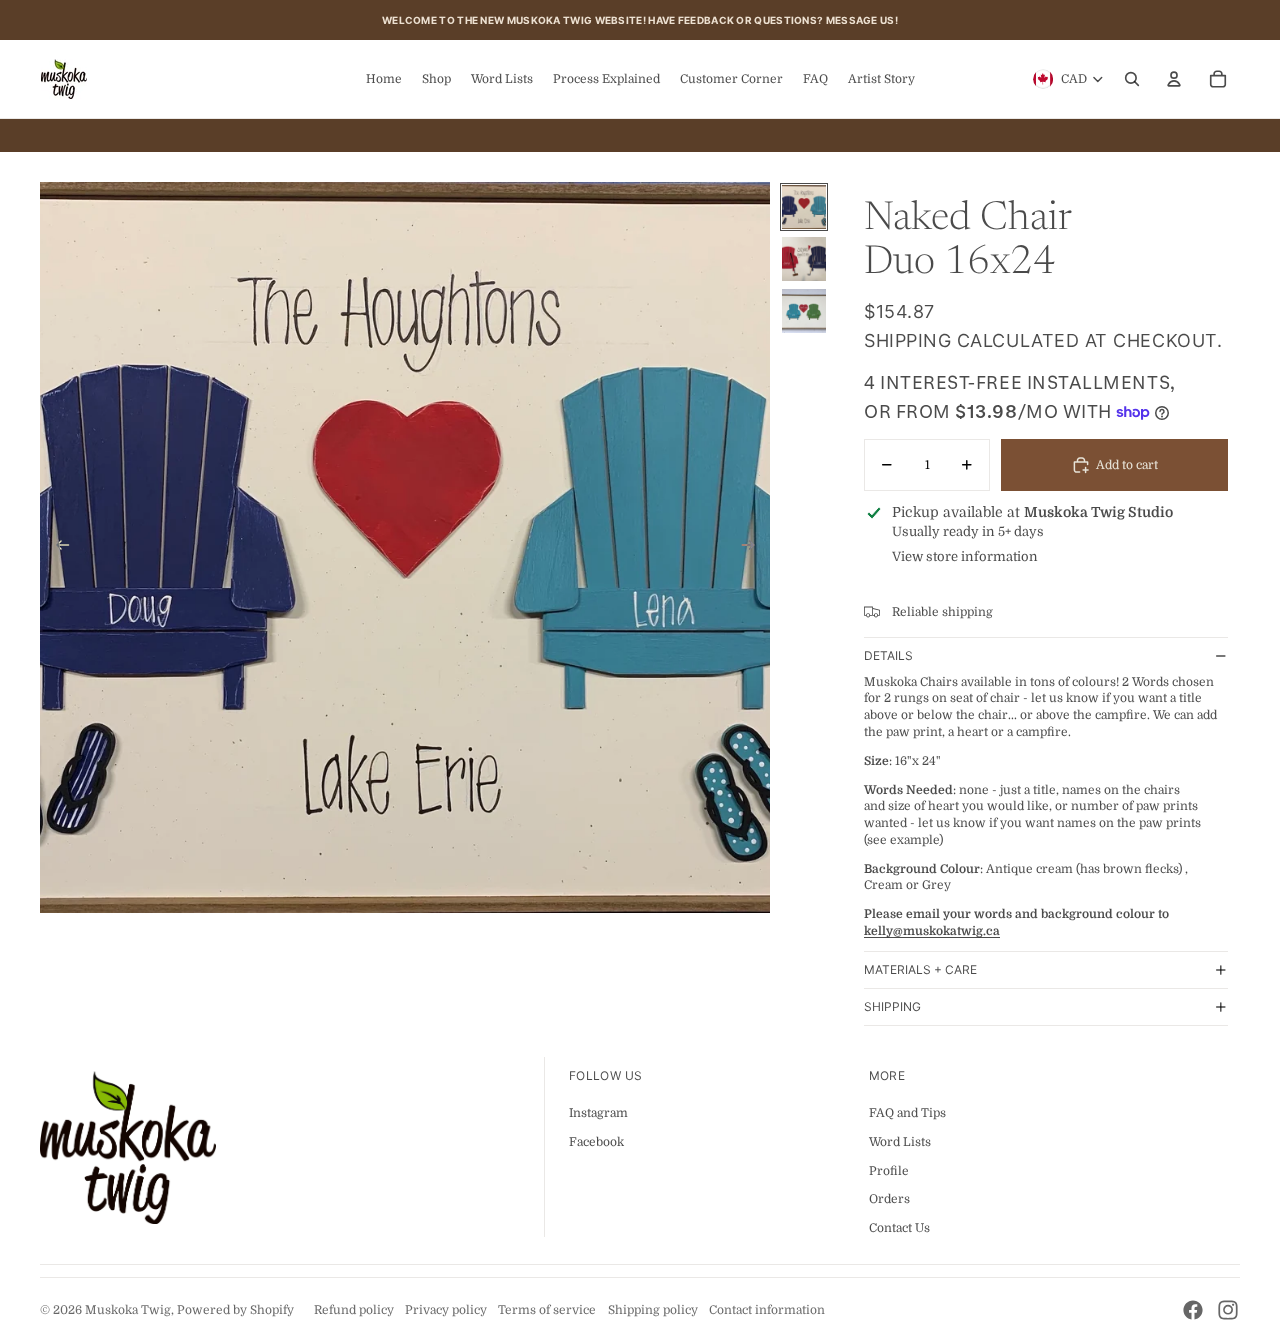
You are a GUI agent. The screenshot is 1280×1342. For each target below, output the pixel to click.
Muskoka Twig (128, 1310)
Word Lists (900, 1142)
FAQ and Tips (907, 1113)
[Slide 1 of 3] (804, 207)
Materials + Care (920, 969)
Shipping (892, 1006)
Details (888, 655)
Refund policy (354, 1310)
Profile (889, 1171)
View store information (965, 556)
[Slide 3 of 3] (804, 311)
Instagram (598, 1113)
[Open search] (1132, 79)
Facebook (596, 1142)
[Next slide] (754, 548)
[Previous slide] (56, 548)
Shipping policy (653, 1310)
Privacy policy (446, 1310)
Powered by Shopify (235, 1310)
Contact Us (899, 1228)
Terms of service (547, 1310)
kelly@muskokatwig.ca (932, 931)
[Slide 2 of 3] (804, 259)
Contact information (767, 1310)
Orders (889, 1199)
